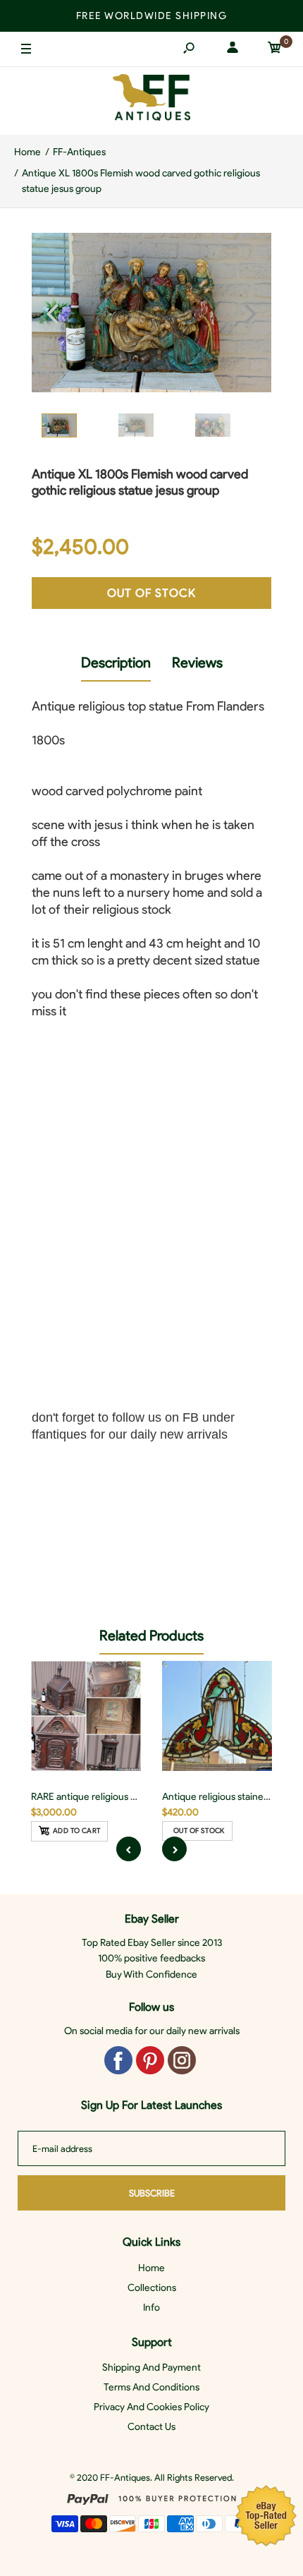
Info (151, 2308)
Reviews (197, 663)
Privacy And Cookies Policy (151, 2407)
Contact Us (151, 2427)
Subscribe (152, 2193)
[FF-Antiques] (151, 101)
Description (116, 663)
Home (151, 2268)
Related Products (151, 1635)
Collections (152, 2288)
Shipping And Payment (151, 2368)
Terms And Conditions (151, 2387)
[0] (275, 50)
